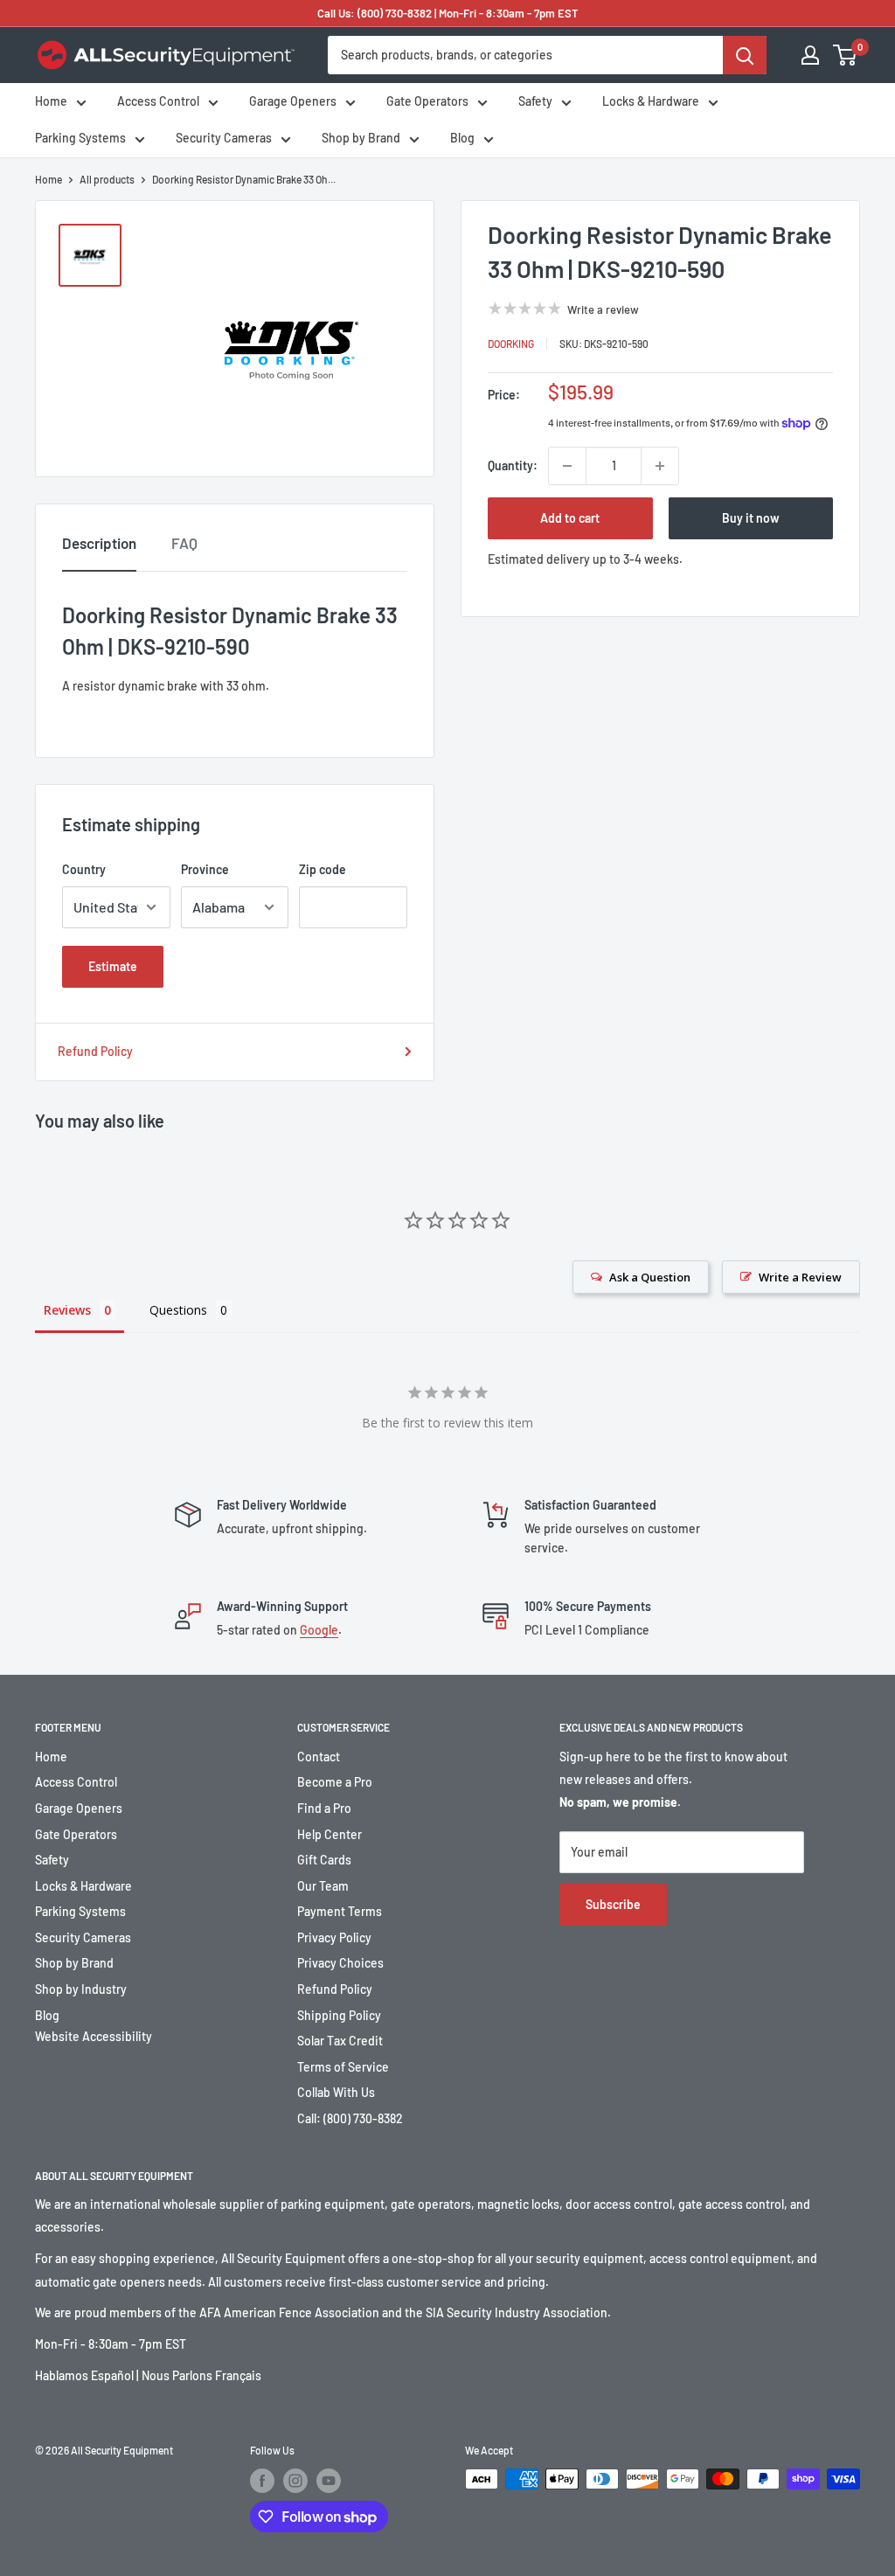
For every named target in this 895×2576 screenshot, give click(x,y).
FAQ (184, 543)
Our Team (323, 1886)
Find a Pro (324, 1808)
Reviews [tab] (67, 1310)
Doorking (511, 344)
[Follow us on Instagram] (295, 2481)
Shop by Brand (361, 138)
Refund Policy (95, 1051)
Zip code (323, 869)
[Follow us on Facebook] (262, 2481)
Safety (535, 101)
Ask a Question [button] (650, 1277)
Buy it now (751, 518)
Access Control (158, 101)
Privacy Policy (334, 1937)
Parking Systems (80, 138)
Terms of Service (343, 2067)
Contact (319, 1757)
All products (107, 179)
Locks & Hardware (651, 101)
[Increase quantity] (660, 466)
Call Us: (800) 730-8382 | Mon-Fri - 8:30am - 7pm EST (448, 13)
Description (99, 543)
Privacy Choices (340, 1963)
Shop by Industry (81, 1989)
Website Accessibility (94, 2036)
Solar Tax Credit (340, 2041)
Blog (462, 138)
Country (84, 869)
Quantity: (513, 465)
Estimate (113, 966)
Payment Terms (340, 1911)
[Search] (745, 55)
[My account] (810, 55)
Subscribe (613, 1904)
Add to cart (570, 518)
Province (205, 869)
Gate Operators (427, 101)
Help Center (330, 1834)
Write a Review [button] (800, 1277)
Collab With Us (336, 2092)
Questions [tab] (178, 1310)
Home (51, 101)
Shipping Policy (339, 2015)
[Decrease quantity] (567, 466)
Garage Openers (293, 101)
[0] (846, 55)
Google (319, 1630)
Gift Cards (324, 1860)
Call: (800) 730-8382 (350, 2118)
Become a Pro (335, 1782)
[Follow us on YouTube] (329, 2481)
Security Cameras (224, 138)
